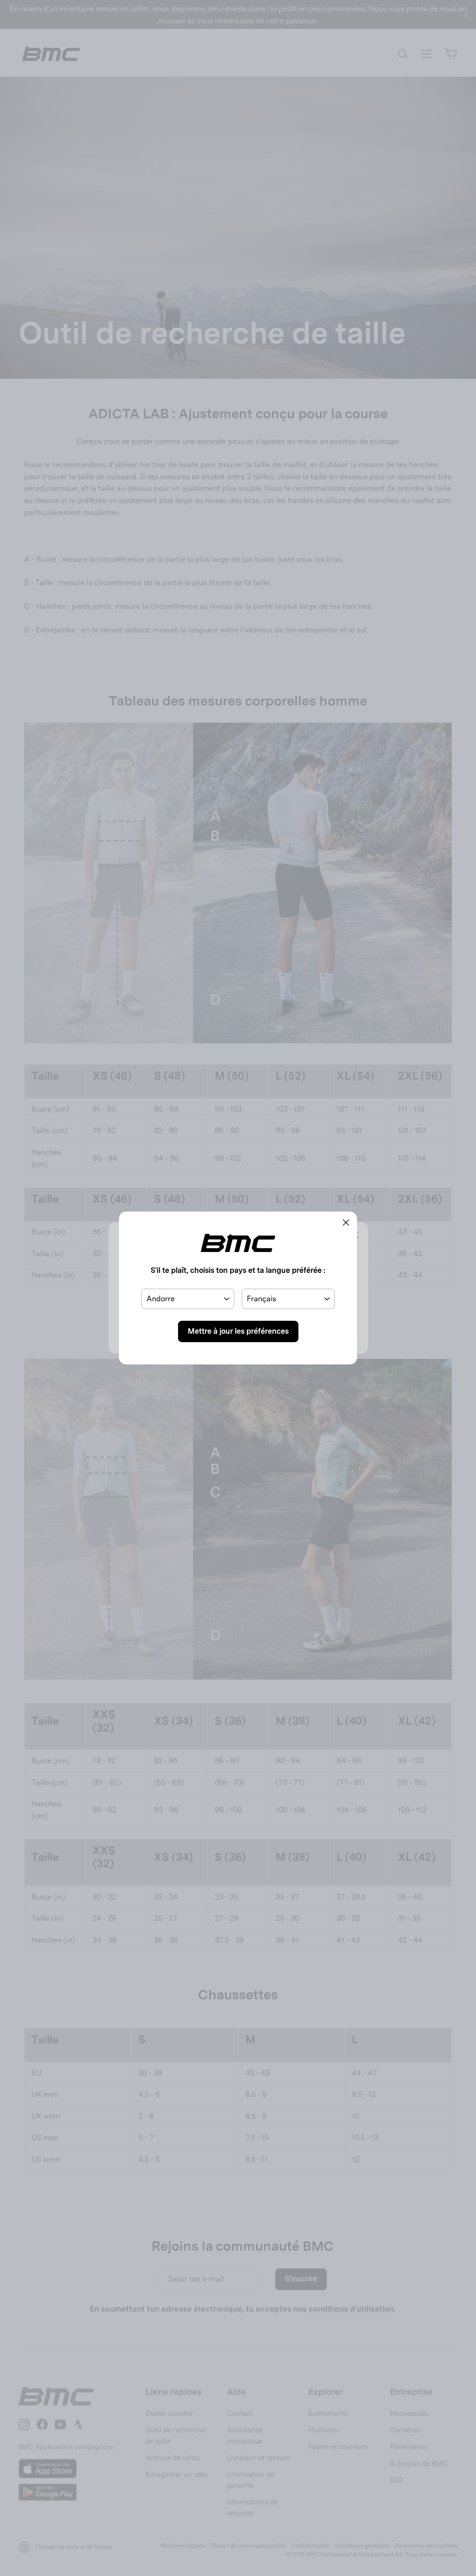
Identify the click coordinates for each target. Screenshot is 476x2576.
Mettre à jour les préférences (238, 1331)
